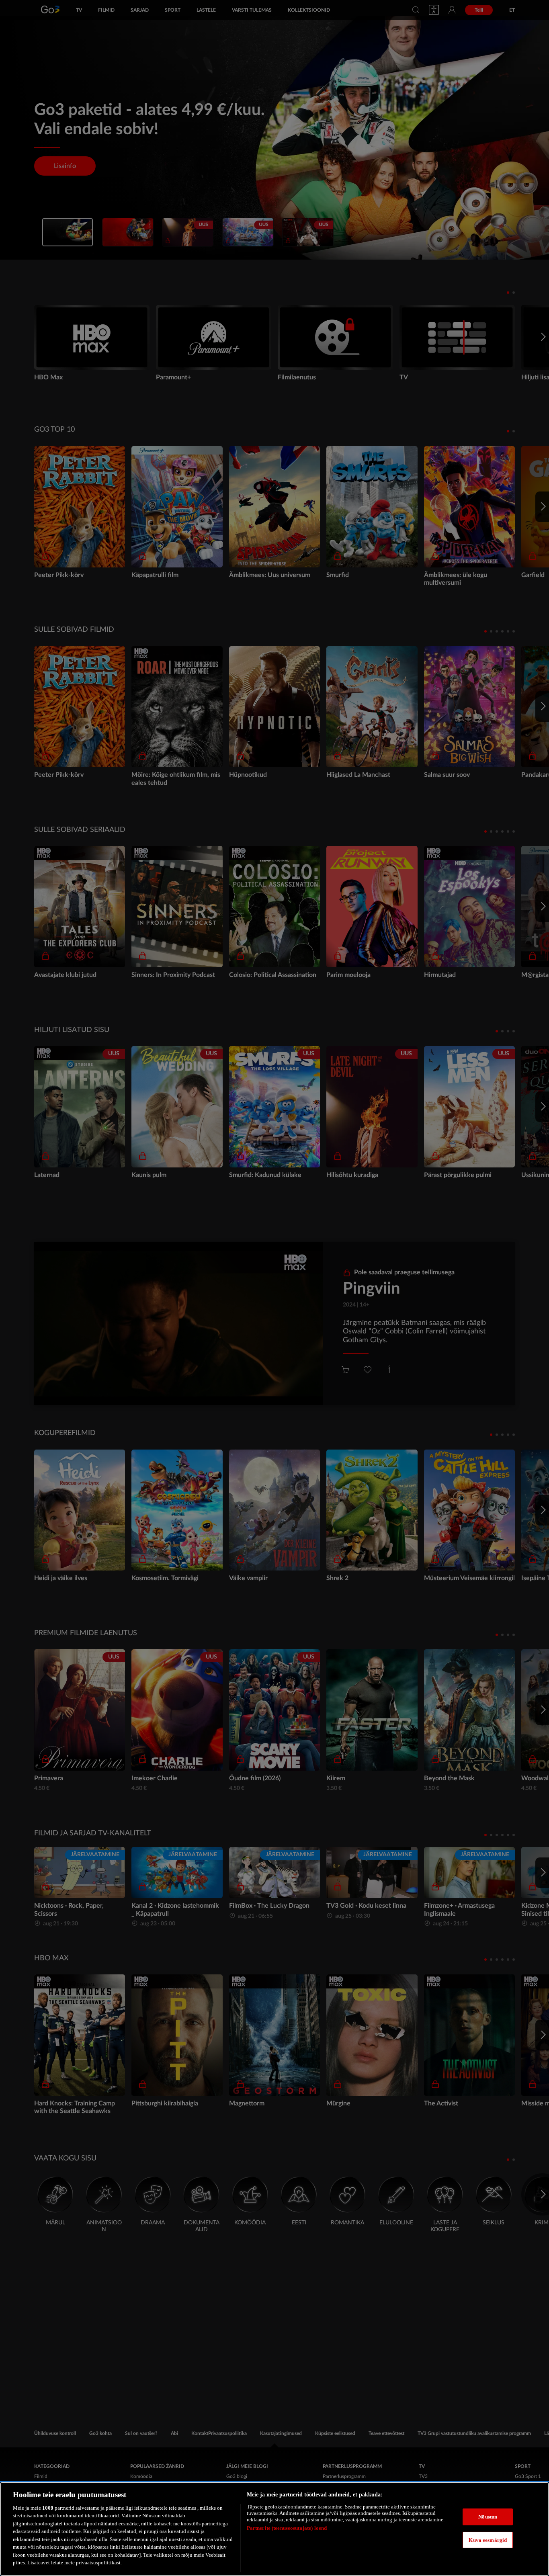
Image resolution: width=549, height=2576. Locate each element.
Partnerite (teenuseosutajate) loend (287, 2528)
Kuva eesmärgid (488, 2540)
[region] (274, 2529)
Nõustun (488, 2517)
